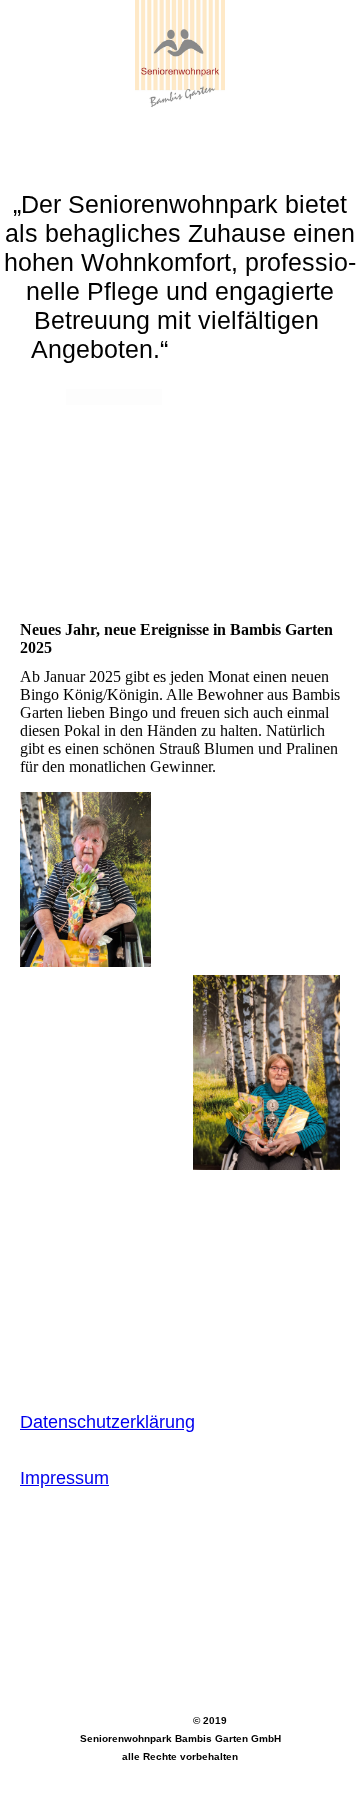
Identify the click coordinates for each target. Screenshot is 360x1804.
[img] (180, 75)
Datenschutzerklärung (107, 1422)
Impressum (64, 1478)
